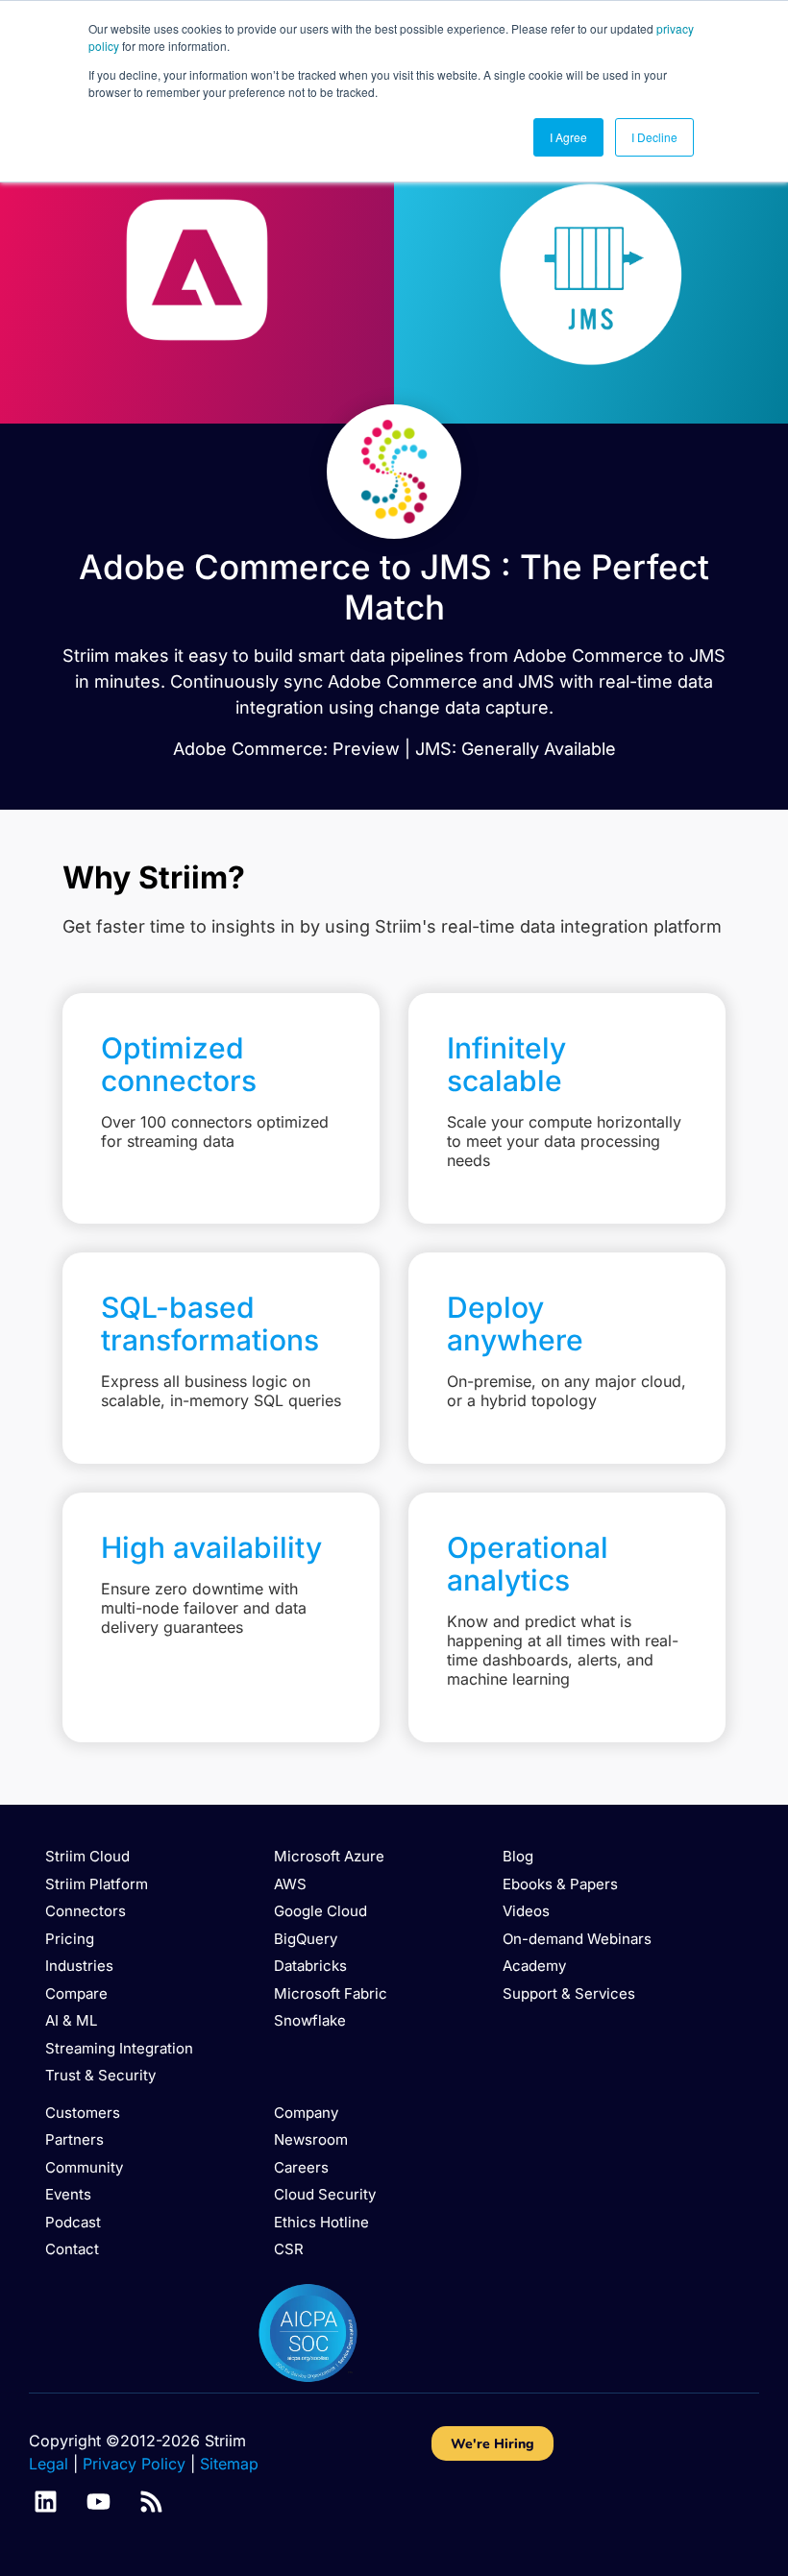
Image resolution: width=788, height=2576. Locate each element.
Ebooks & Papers (560, 1884)
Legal (49, 2464)
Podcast (73, 2222)
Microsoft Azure (329, 1856)
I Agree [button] (568, 137)
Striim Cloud (87, 1856)
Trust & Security (100, 2075)
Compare (76, 1993)
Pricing (70, 1939)
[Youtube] (98, 2502)
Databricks (310, 1966)
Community (84, 2167)
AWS (290, 1884)
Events (68, 2194)
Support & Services (569, 1993)
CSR (289, 2249)
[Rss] (151, 2502)
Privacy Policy (134, 2464)
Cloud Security (325, 2194)
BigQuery (306, 1939)
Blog (518, 1856)
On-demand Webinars (577, 1939)
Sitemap (229, 2464)
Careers (301, 2167)
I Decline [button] (654, 137)
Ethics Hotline (321, 2222)
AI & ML (71, 2020)
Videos (526, 1911)
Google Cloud (320, 1911)
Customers (83, 2113)
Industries (79, 1966)
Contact (72, 2249)
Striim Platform (97, 1884)
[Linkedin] (46, 2502)
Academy (534, 1966)
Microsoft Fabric (331, 1993)
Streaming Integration (119, 2048)
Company (306, 2113)
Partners (74, 2139)
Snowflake (310, 2020)
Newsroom (311, 2139)
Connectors (86, 1911)
